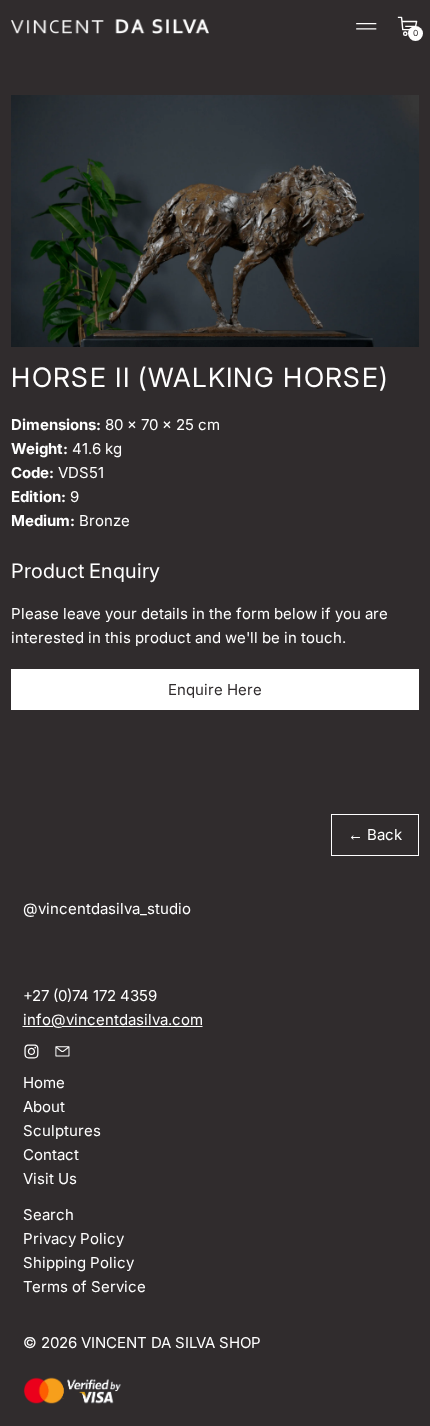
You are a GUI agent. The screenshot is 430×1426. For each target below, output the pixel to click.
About (44, 1106)
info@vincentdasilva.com (113, 1019)
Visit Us (50, 1178)
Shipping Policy (78, 1262)
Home (44, 1082)
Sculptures (62, 1130)
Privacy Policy (73, 1238)
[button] (215, 221)
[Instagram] (31, 1051)
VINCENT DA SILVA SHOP (171, 1342)
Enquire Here (215, 689)
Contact (51, 1154)
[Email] (62, 1051)
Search (48, 1214)
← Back (375, 834)
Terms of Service (84, 1286)
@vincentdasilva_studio (107, 908)
